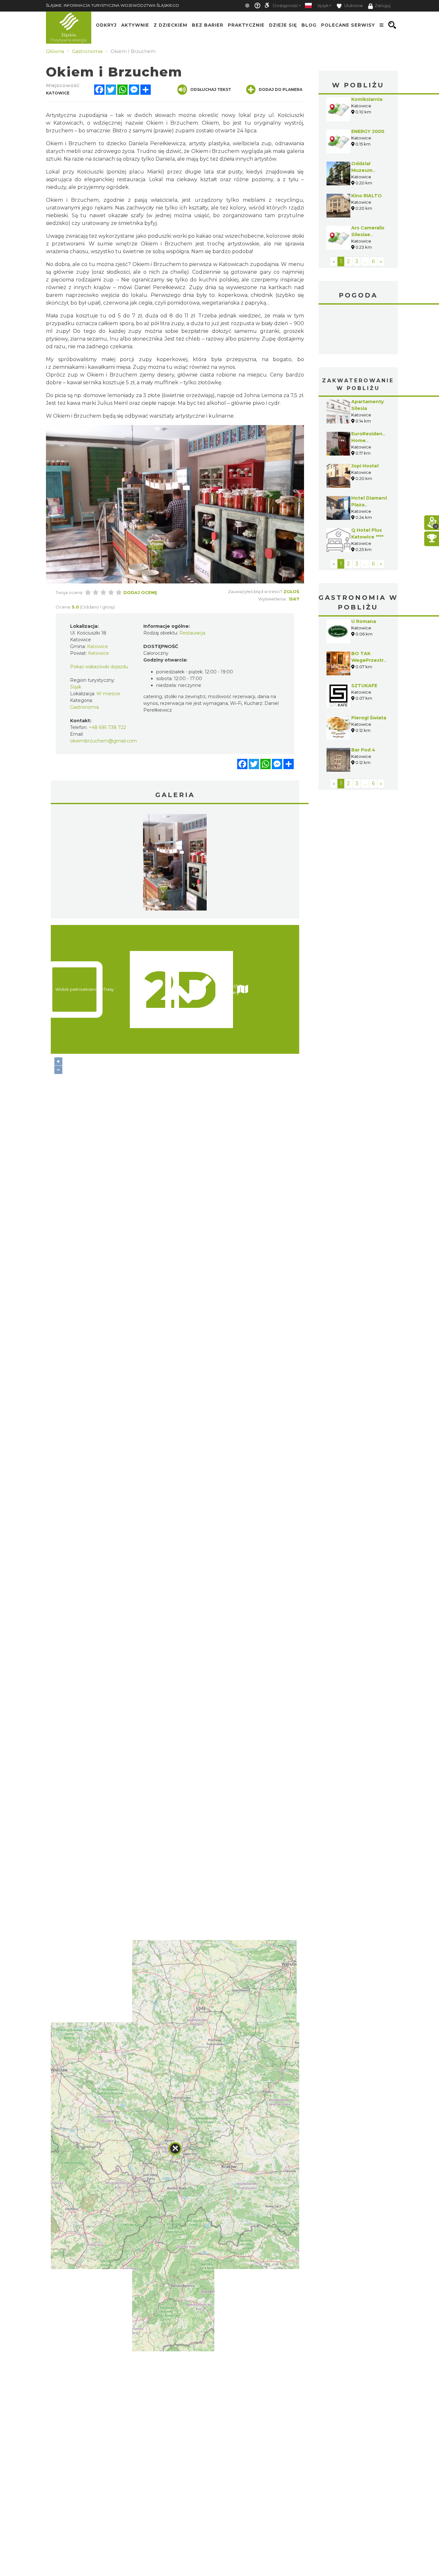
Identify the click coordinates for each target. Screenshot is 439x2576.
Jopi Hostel (365, 466)
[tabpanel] (175, 864)
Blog (309, 25)
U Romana (364, 621)
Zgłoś (291, 591)
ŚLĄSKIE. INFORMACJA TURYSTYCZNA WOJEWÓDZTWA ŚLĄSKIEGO (112, 5)
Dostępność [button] (285, 6)
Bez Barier (208, 25)
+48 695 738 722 (107, 727)
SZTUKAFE (364, 686)
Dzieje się (283, 25)
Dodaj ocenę (140, 592)
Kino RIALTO (367, 196)
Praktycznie (246, 25)
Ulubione (353, 6)
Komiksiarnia (367, 99)
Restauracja (192, 633)
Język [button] (323, 6)
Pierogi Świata (369, 718)
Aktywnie (135, 25)
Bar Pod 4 (363, 750)
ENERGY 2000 (368, 131)
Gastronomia (85, 707)
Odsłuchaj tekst (211, 89)
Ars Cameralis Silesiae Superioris (368, 235)
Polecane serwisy (348, 25)
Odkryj (106, 25)
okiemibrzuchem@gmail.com (103, 741)
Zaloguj (383, 6)
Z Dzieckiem (170, 25)
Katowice (358, 330)
